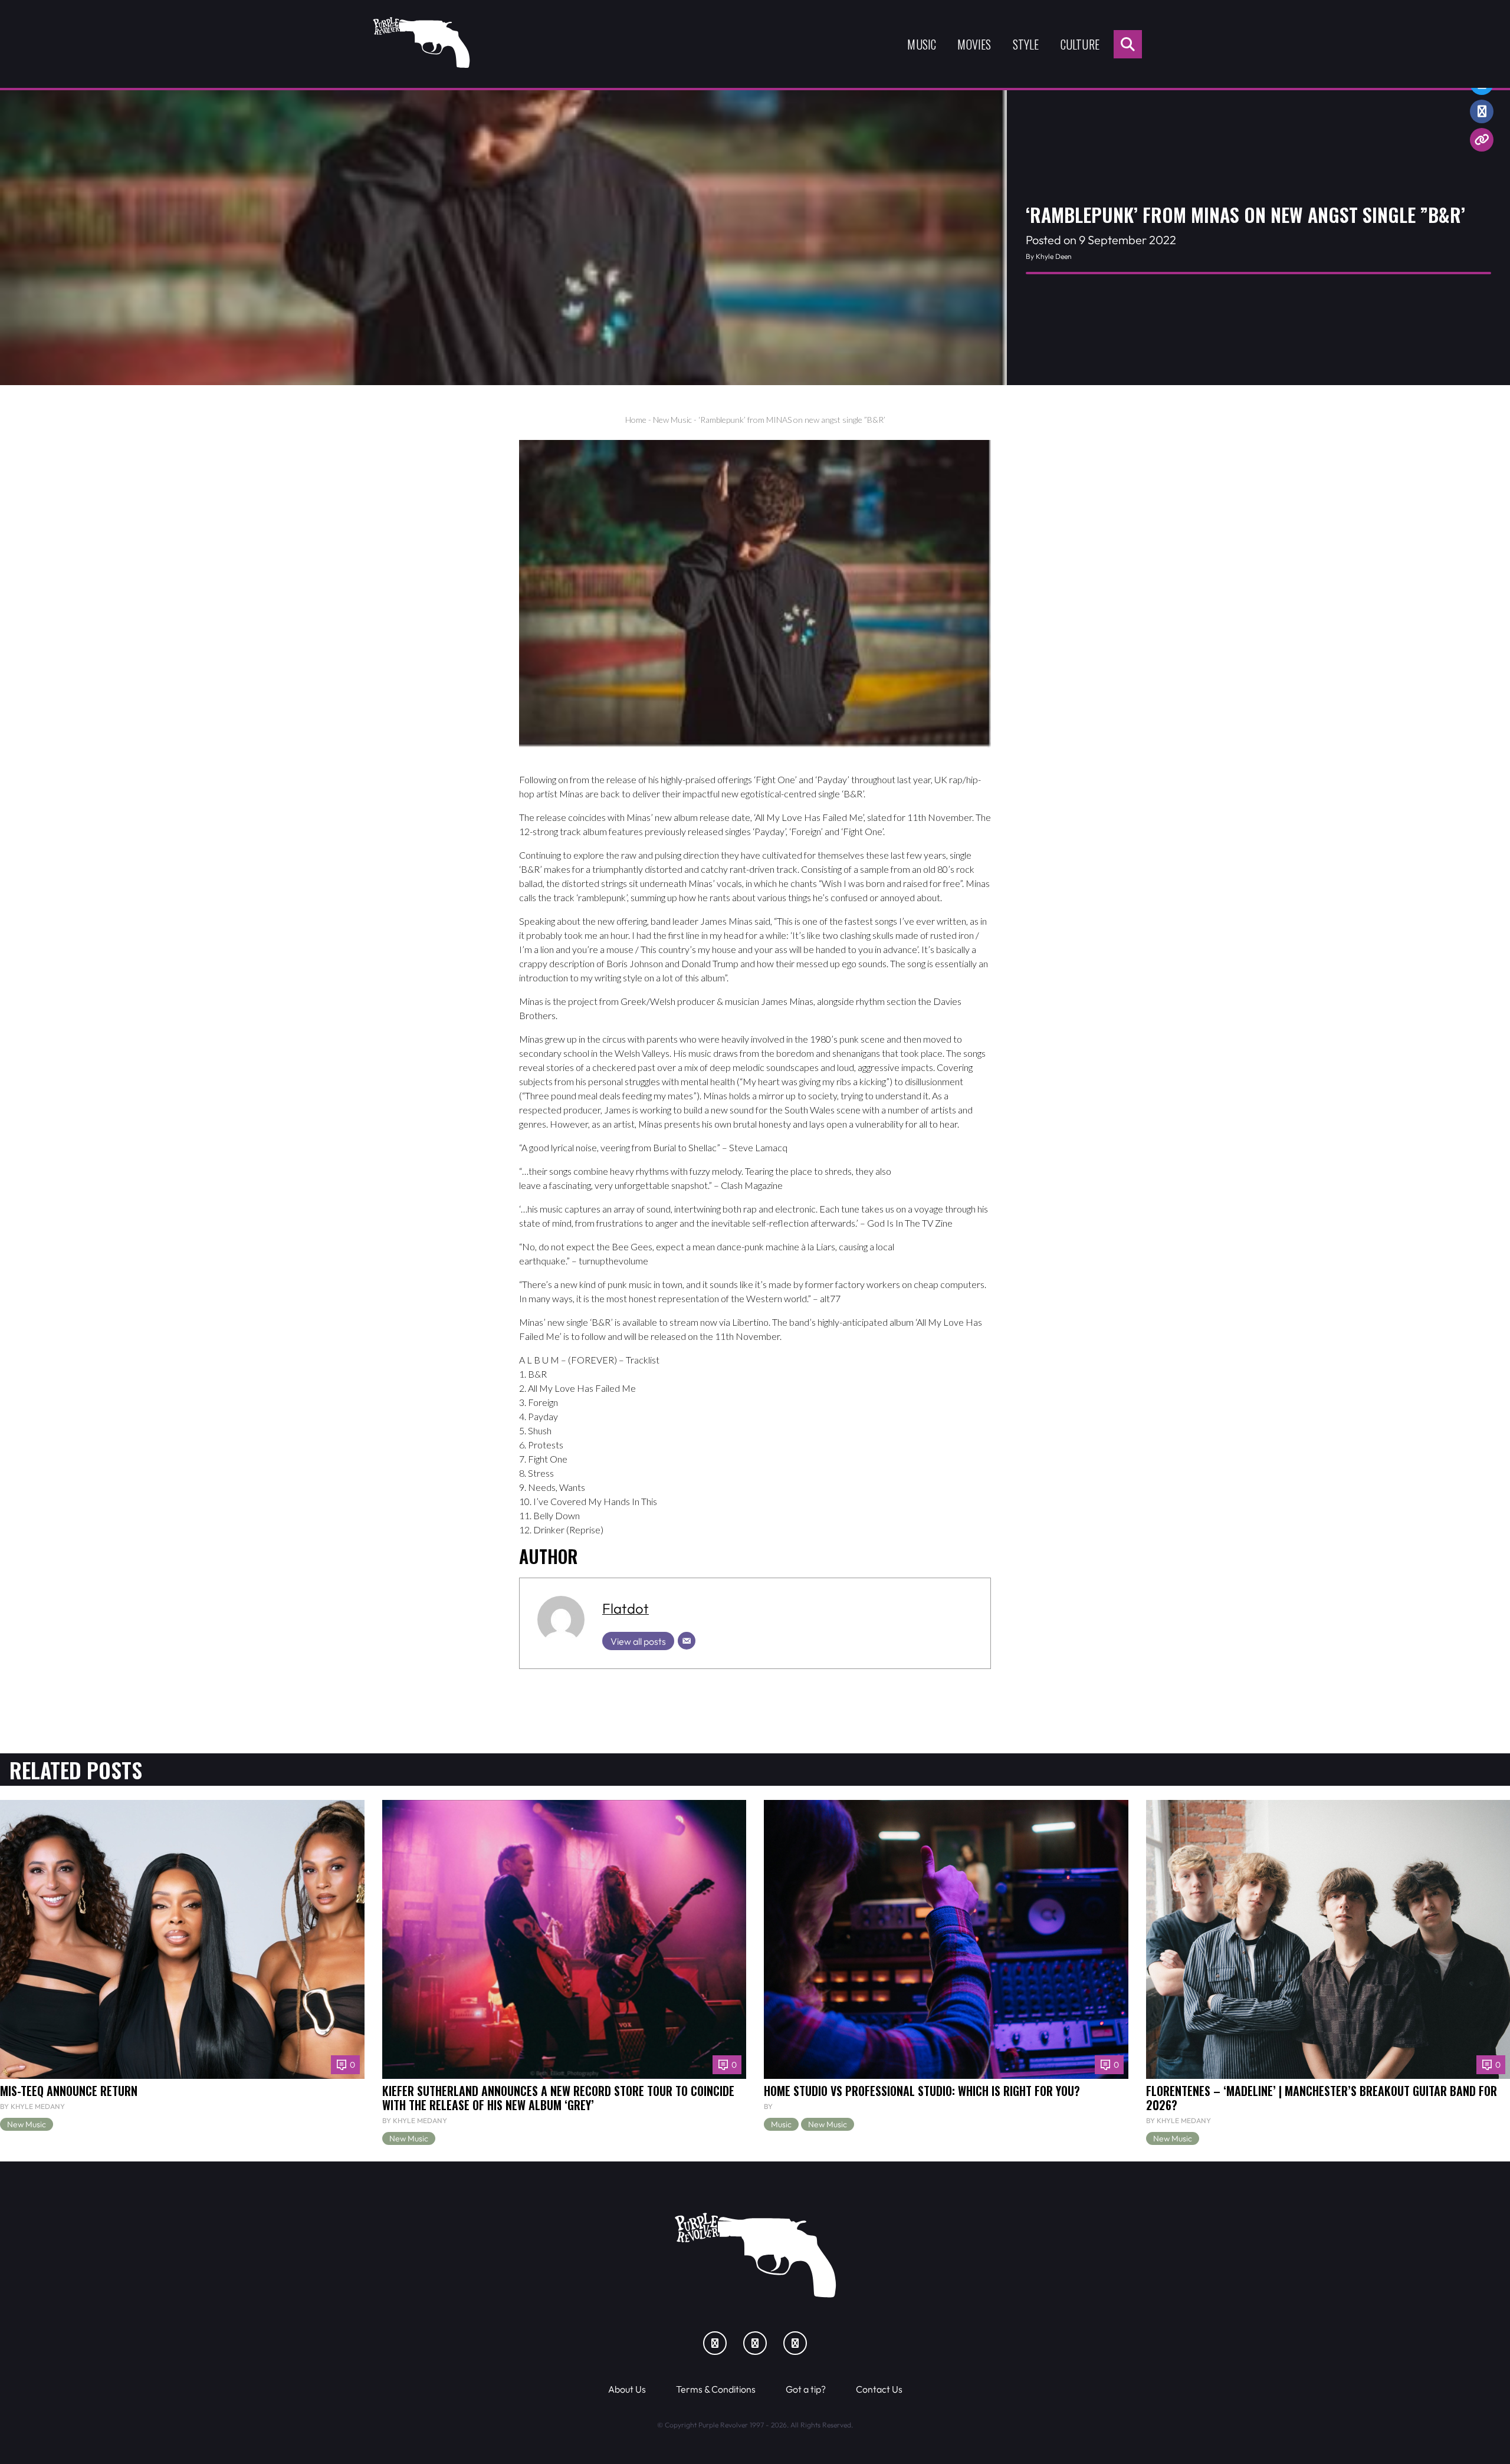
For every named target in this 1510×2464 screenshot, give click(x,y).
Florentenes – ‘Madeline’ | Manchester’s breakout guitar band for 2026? (1322, 2098)
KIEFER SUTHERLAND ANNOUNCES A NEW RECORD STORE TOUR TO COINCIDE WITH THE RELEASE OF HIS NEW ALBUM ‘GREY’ (558, 2098)
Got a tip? (806, 2389)
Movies (974, 44)
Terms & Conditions (716, 2389)
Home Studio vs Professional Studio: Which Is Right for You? (922, 2091)
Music (922, 44)
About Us (627, 2389)
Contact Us (879, 2389)
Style (1026, 44)
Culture (1080, 44)
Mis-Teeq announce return (69, 2091)
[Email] (687, 1641)
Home (636, 420)
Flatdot (626, 1608)
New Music (672, 420)
